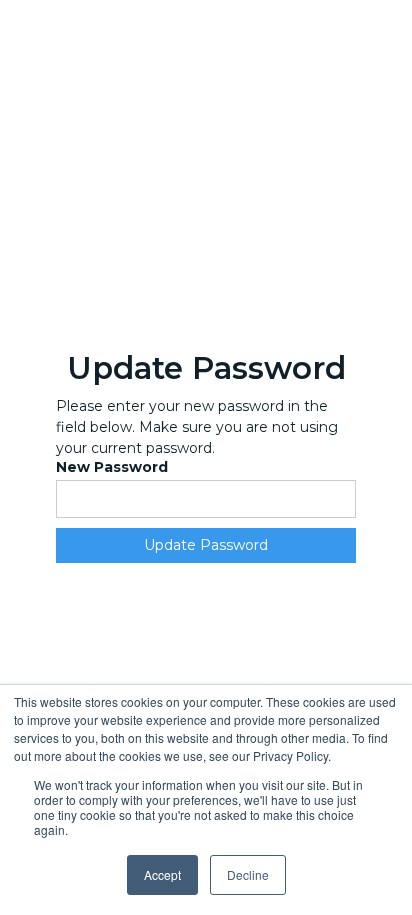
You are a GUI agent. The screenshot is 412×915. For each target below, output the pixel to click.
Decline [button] (248, 874)
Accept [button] (162, 874)
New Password (112, 467)
